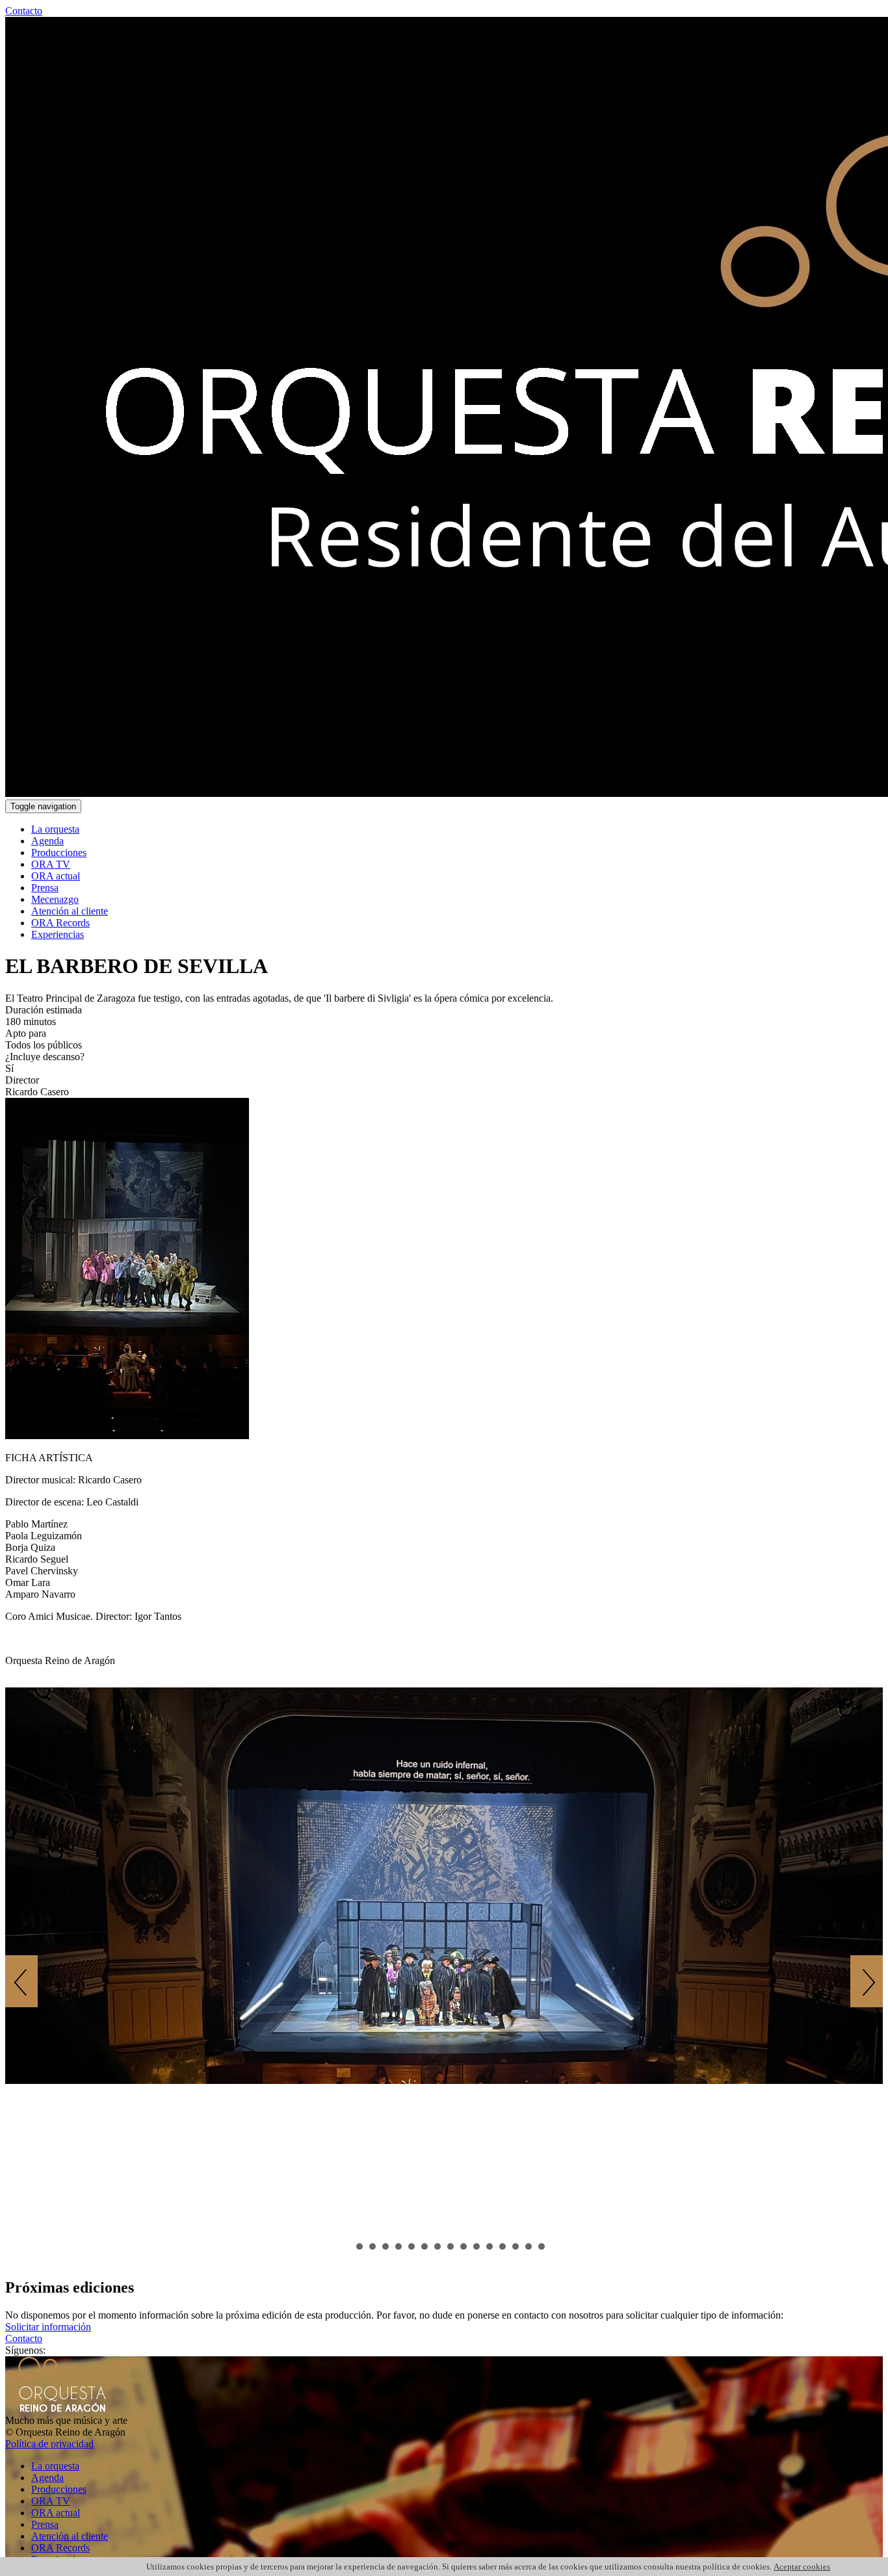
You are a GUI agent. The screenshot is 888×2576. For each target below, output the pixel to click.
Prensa (45, 888)
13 (503, 2246)
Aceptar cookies (802, 2567)
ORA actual (56, 876)
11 (477, 2246)
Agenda (47, 841)
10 (464, 2246)
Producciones (59, 852)
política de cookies (736, 2567)
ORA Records (60, 923)
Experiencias (58, 934)
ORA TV (51, 864)
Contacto (24, 11)
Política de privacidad (49, 2444)
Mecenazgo (55, 899)
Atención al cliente (70, 911)
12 (490, 2246)
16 (542, 2246)
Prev (21, 1981)
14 (516, 2246)
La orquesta (55, 829)
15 (529, 2246)
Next (867, 1981)
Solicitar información (48, 2327)
